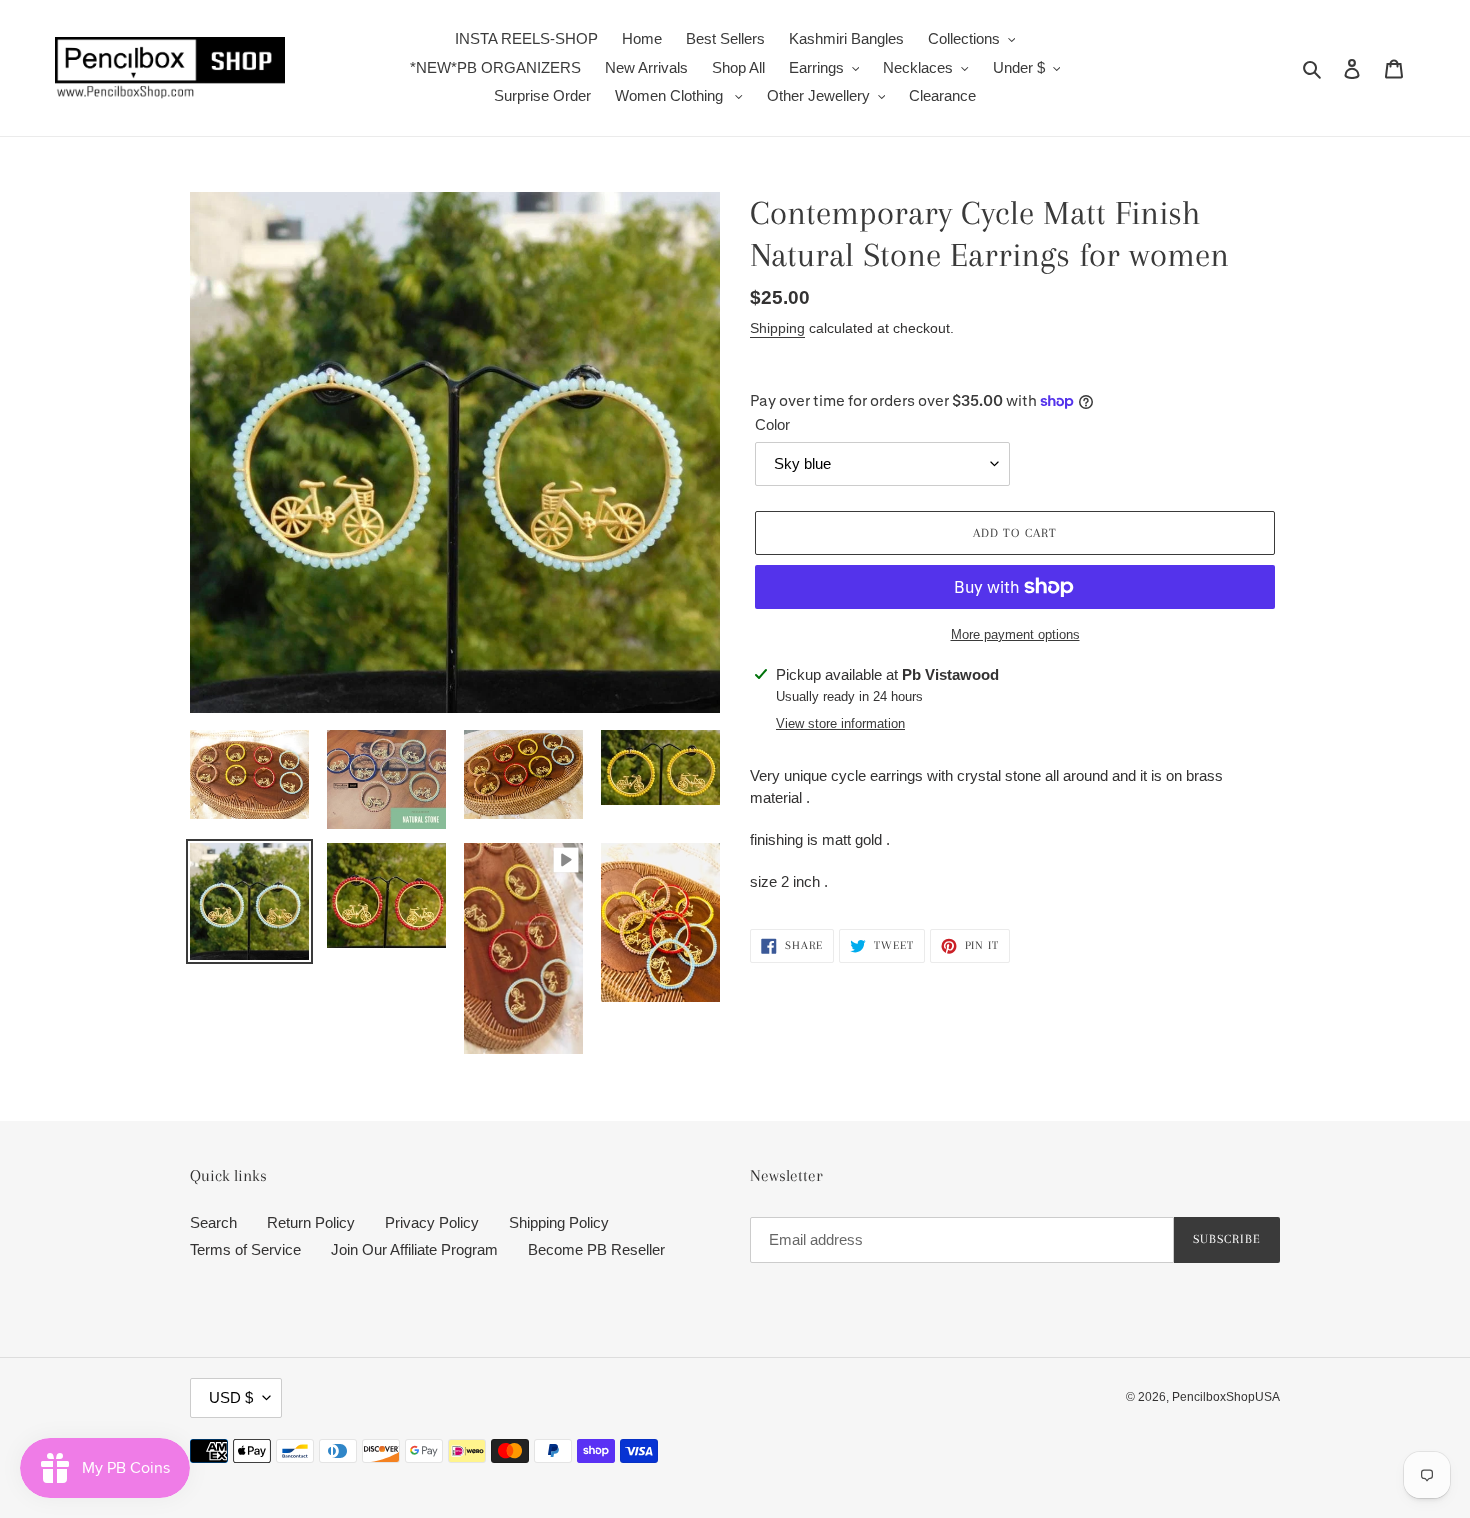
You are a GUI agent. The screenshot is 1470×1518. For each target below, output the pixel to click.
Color (772, 424)
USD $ (231, 1397)
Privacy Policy (432, 1222)
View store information (840, 723)
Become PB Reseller (596, 1249)
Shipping (777, 328)
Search (213, 1222)
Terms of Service (245, 1249)
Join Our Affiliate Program (414, 1249)
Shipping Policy (559, 1222)
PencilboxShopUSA (1226, 1397)
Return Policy (311, 1222)
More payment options (1015, 634)
